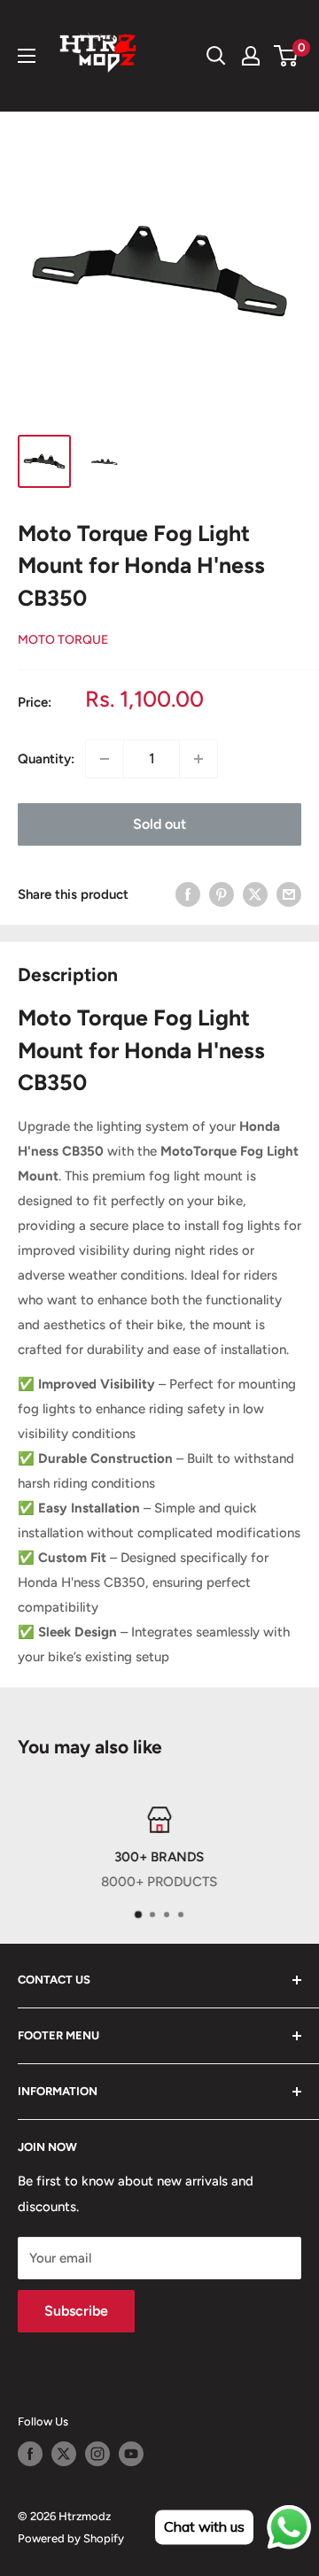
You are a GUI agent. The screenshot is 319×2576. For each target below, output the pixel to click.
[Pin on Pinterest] (222, 894)
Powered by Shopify (71, 2538)
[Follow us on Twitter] (64, 2454)
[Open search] (216, 56)
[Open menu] (27, 56)
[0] (287, 56)
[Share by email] (289, 894)
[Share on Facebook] (188, 894)
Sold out (159, 824)
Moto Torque (63, 640)
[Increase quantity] (198, 759)
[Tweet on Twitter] (255, 894)
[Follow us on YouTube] (131, 2454)
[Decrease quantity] (105, 759)
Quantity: (46, 759)
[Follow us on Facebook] (30, 2454)
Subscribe (76, 2311)
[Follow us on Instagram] (97, 2454)
